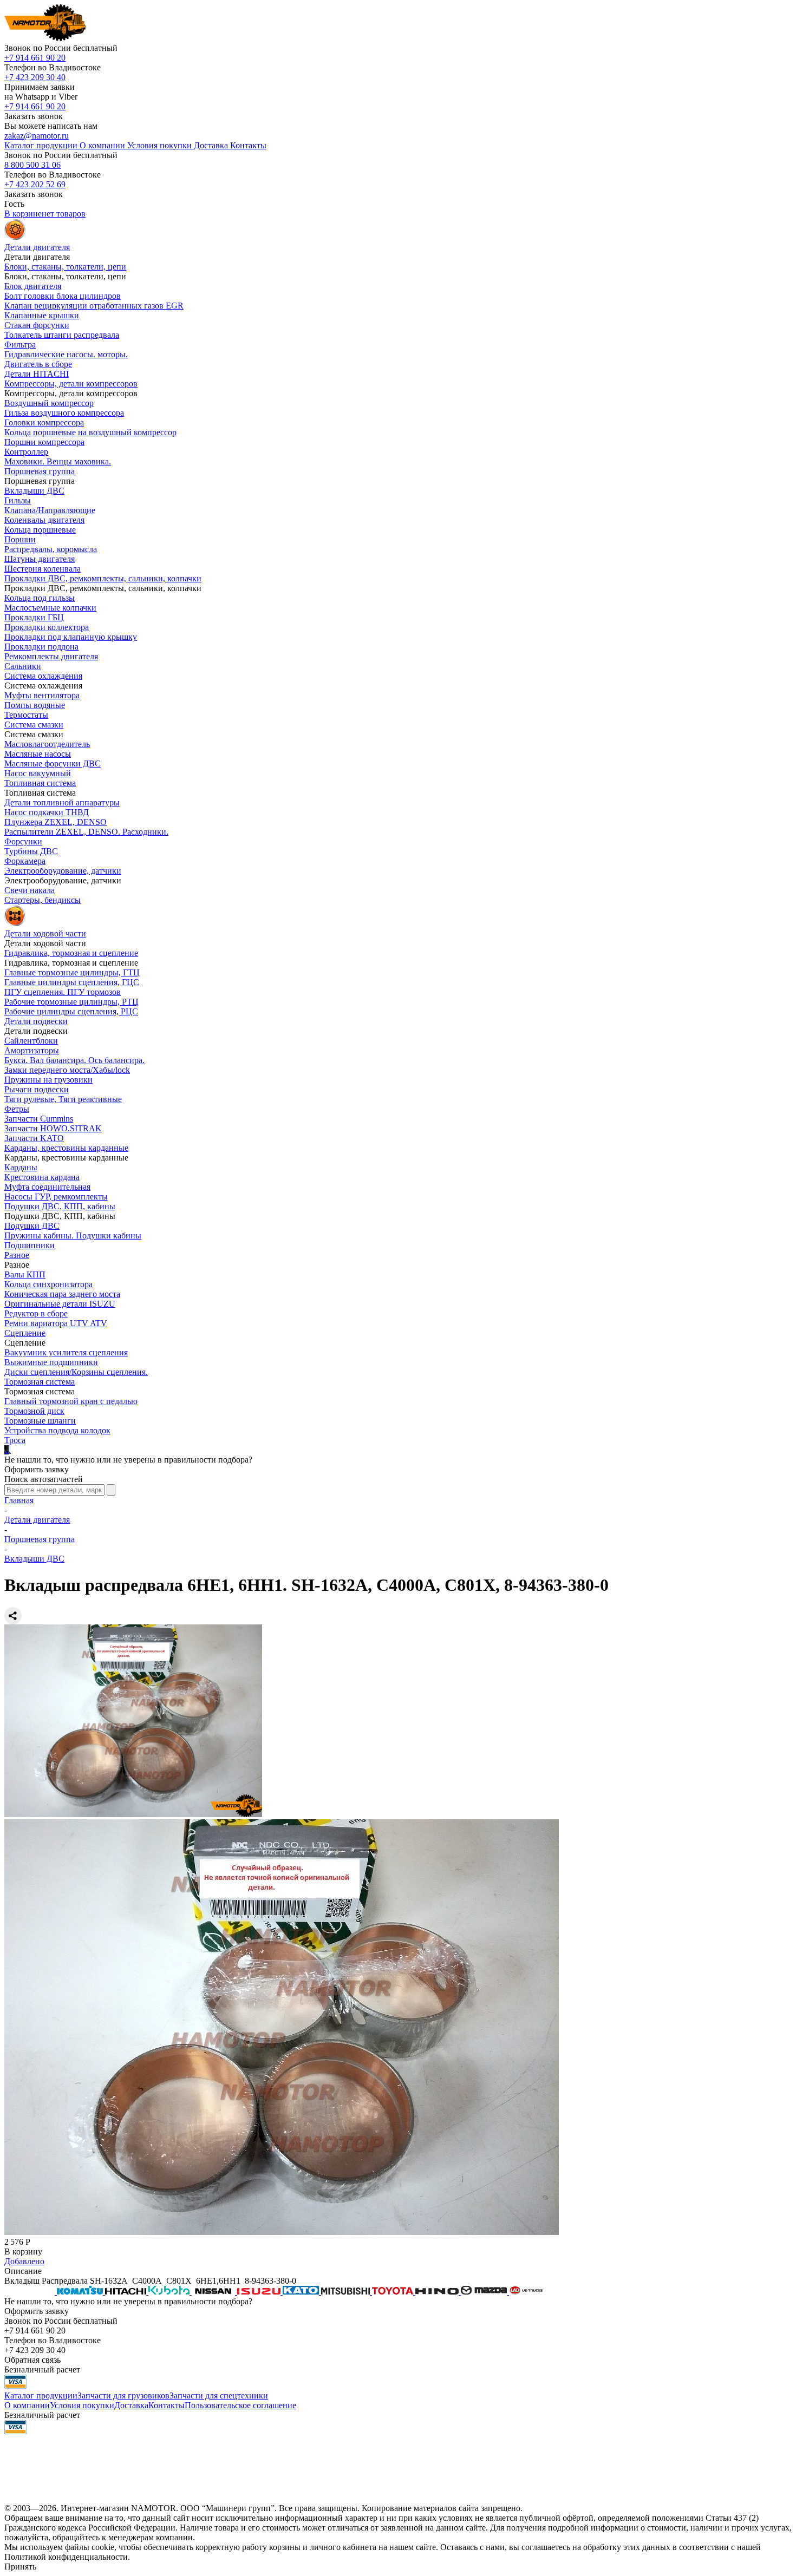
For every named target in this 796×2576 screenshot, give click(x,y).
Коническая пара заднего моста (62, 1294)
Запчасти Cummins (39, 1119)
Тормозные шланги (40, 1421)
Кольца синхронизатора (48, 1284)
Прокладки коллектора (47, 627)
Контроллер (26, 452)
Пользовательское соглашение (240, 2405)
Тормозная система (40, 1382)
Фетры (17, 1109)
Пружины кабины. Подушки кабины (73, 1235)
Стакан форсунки (37, 325)
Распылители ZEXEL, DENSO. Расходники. (86, 832)
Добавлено (24, 2261)
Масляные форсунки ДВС (53, 763)
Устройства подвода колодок (57, 1430)
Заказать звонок (34, 116)
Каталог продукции (41, 2395)
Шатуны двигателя (40, 559)
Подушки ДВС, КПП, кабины (60, 1206)
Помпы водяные (35, 705)
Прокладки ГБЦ (34, 617)
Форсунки (23, 841)
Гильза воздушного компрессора (64, 413)
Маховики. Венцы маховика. (58, 461)
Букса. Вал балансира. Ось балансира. (74, 1060)
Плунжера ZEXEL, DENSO (56, 822)
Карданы (21, 1167)
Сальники (23, 666)
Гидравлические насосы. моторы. (66, 354)
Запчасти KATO (34, 1138)
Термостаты (26, 715)
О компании (27, 2405)
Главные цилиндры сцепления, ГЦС (72, 982)
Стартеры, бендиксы (43, 900)
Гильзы (18, 500)
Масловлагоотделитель (47, 744)
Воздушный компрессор (49, 403)
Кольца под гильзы (40, 598)
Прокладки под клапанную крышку (71, 637)
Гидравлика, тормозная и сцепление (71, 953)
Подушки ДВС (32, 1226)
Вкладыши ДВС (34, 491)
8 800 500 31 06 (32, 165)
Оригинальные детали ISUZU (60, 1304)
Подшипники (30, 1245)
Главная (19, 1500)
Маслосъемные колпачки (50, 608)
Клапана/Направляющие (50, 510)
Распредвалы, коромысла (51, 549)
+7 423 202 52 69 (35, 184)
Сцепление (25, 1333)
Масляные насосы (38, 754)
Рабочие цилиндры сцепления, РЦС (71, 1011)
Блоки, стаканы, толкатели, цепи (65, 267)
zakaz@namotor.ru (37, 136)
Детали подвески (36, 1021)
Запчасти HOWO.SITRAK (53, 1128)
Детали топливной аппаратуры (62, 802)
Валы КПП (25, 1274)
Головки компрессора (44, 422)
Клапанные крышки (42, 315)
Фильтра (20, 345)
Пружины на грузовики (48, 1080)
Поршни (20, 539)
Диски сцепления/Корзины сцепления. (76, 1372)
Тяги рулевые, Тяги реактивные (63, 1099)
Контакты (167, 2405)
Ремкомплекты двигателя (51, 656)
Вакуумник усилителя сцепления (66, 1352)
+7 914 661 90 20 (35, 58)
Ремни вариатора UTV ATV (56, 1323)
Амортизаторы (32, 1050)
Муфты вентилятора (42, 695)
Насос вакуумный (38, 773)
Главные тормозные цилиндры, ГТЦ (72, 972)
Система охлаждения (43, 676)
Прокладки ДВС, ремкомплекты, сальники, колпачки (103, 578)
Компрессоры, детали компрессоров (71, 384)
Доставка (131, 2405)
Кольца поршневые (40, 530)
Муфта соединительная (47, 1187)
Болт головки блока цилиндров (63, 296)
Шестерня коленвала (43, 569)
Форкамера (25, 861)
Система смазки (34, 725)
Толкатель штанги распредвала (62, 335)
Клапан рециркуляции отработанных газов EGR (94, 306)
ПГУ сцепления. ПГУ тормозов (63, 992)
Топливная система (40, 783)
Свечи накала (30, 890)
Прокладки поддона (41, 647)
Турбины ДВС (31, 851)
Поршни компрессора (44, 442)
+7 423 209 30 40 (35, 77)
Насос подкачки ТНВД (47, 812)
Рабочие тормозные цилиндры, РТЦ (71, 1002)
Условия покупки (82, 2405)
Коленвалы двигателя (44, 520)
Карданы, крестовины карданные (66, 1148)
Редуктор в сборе (36, 1313)
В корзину (23, 2251)
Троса (15, 1440)
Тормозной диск (34, 1411)
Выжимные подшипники (51, 1362)
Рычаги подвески (37, 1089)
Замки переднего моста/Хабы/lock (67, 1070)
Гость (14, 204)
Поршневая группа (40, 471)
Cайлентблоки (31, 1041)
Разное (17, 1255)
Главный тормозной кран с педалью (71, 1401)
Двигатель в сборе (38, 364)
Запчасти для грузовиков (123, 2395)
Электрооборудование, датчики (63, 871)
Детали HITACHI (37, 374)
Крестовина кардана (42, 1177)
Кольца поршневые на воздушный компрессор (90, 432)
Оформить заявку (37, 1469)
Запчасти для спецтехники (219, 2395)
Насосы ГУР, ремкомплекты (56, 1197)
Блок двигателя (33, 286)
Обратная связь (32, 2360)
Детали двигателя (37, 1520)
